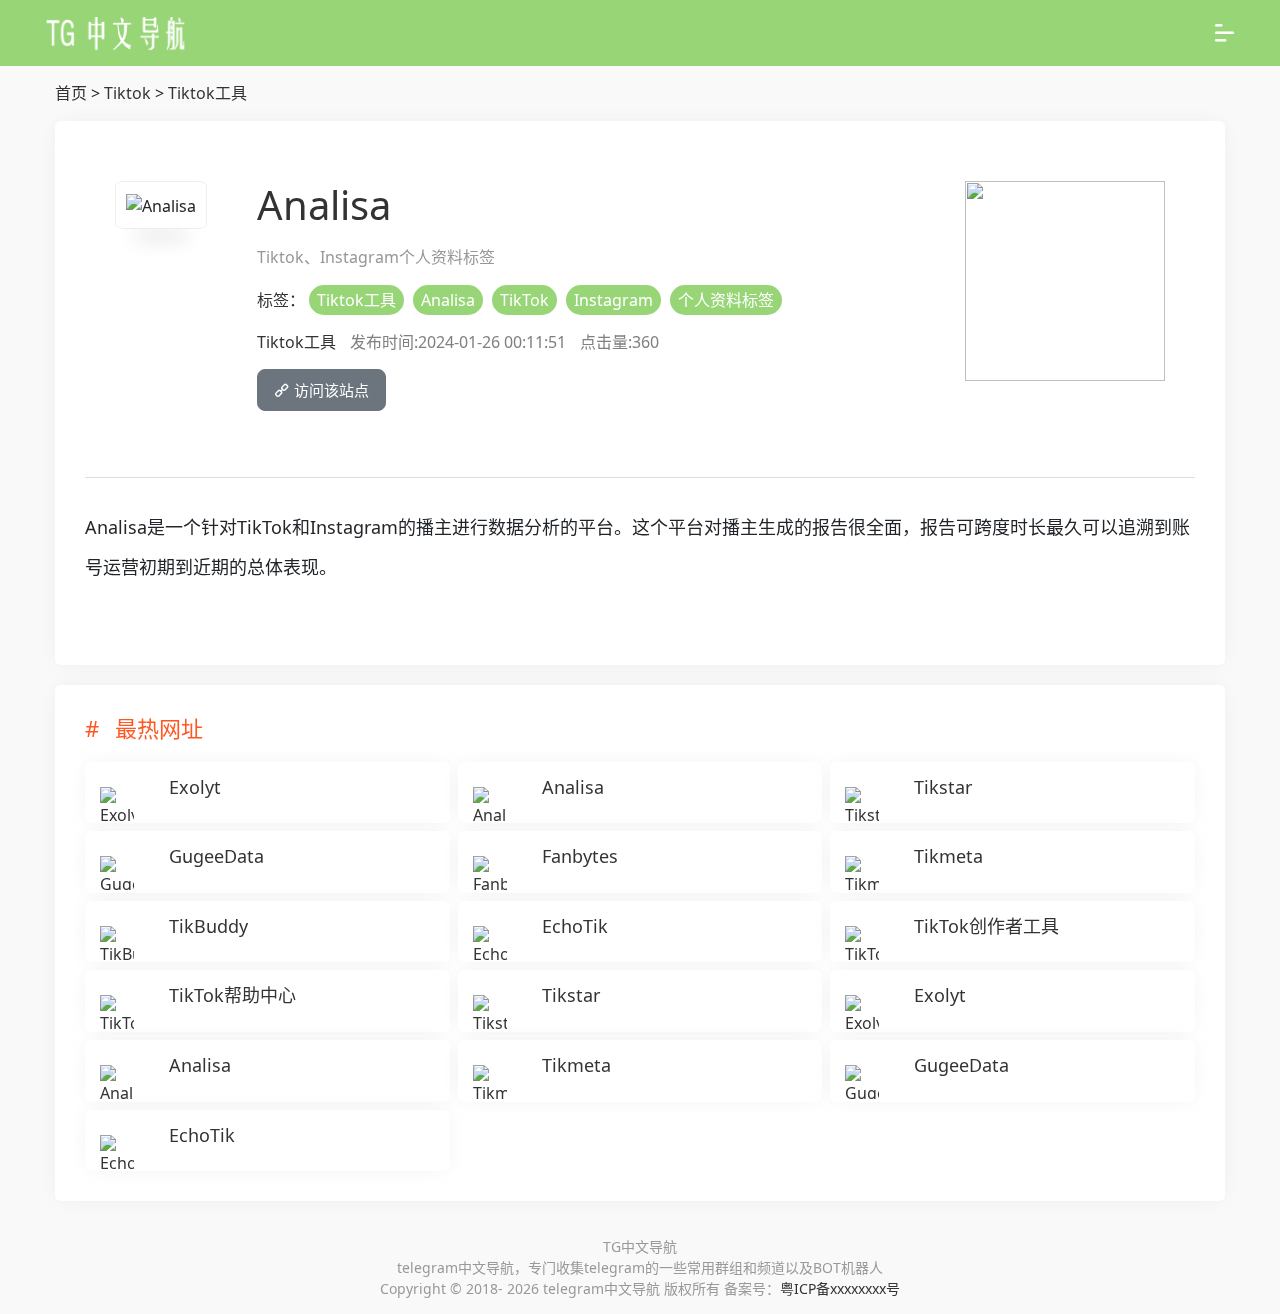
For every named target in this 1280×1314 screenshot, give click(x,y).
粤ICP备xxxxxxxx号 (840, 1288)
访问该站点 (329, 390)
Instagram (613, 300)
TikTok (524, 300)
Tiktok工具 (207, 93)
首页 (71, 93)
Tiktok (127, 93)
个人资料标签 (726, 300)
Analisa (448, 300)
